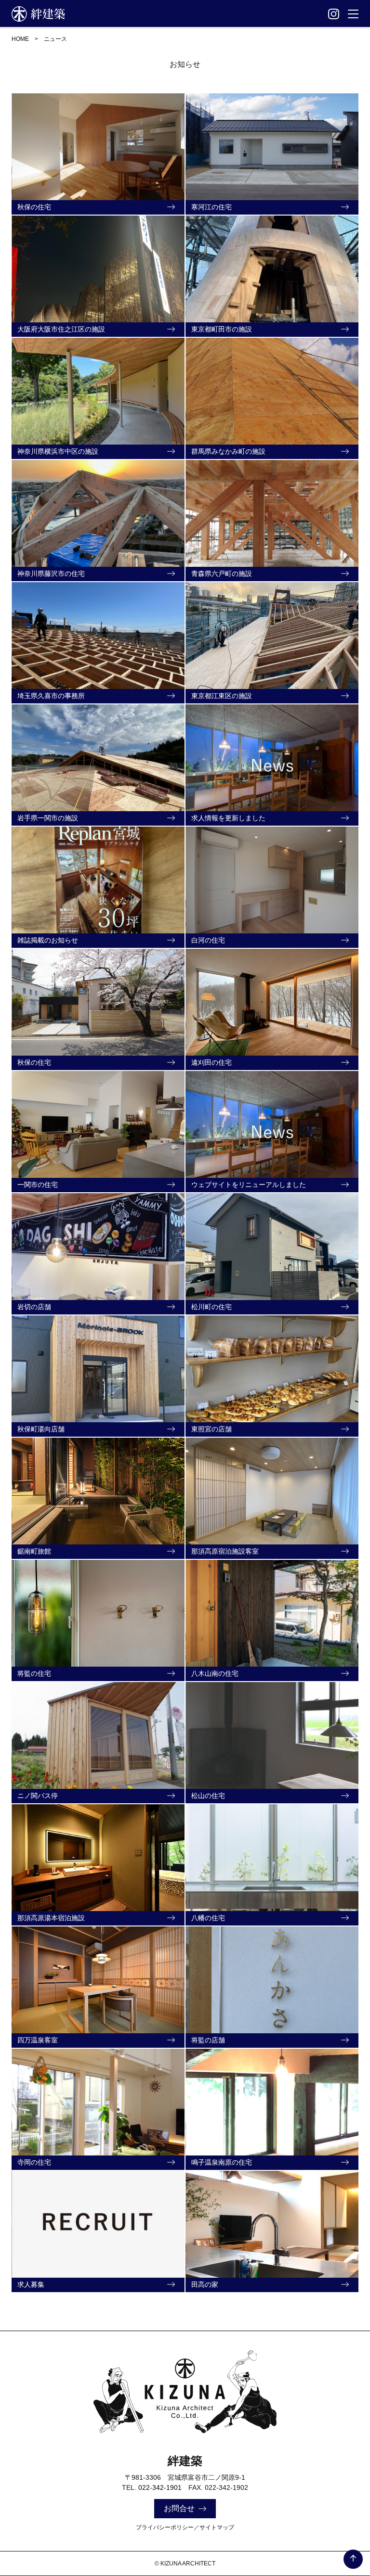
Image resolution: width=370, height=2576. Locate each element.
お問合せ (179, 2508)
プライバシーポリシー (165, 2527)
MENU (353, 14)
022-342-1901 (160, 2487)
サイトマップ (217, 2527)
